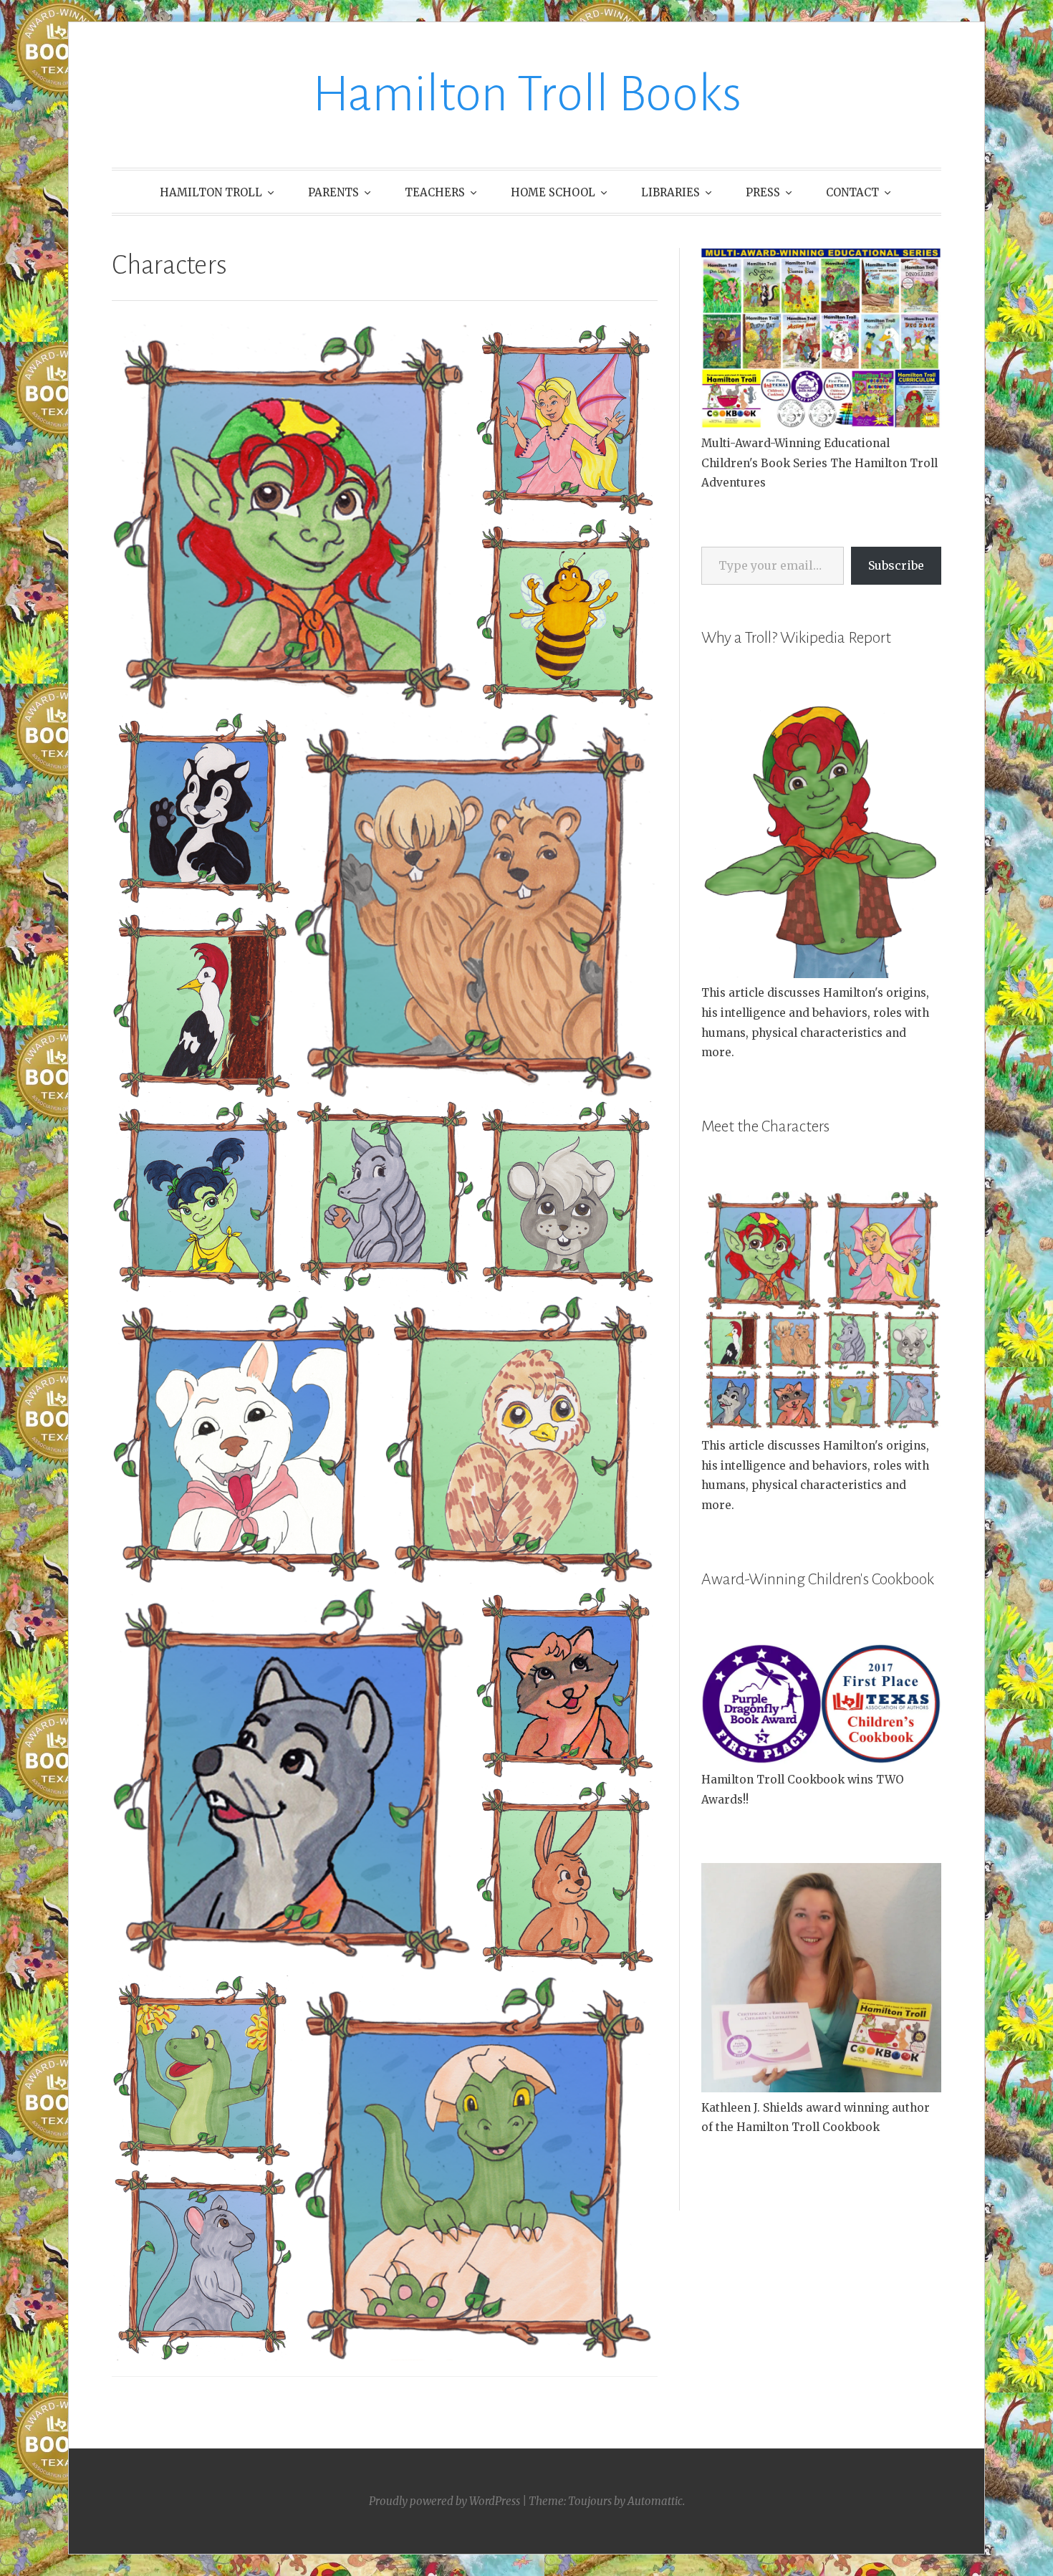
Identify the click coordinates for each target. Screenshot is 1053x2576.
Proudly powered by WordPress (444, 2501)
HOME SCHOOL (553, 192)
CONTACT (852, 192)
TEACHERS (435, 192)
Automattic (655, 2501)
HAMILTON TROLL (211, 192)
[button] (293, 517)
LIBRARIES (670, 192)
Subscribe (896, 565)
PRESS (763, 192)
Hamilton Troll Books (527, 94)
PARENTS (333, 192)
